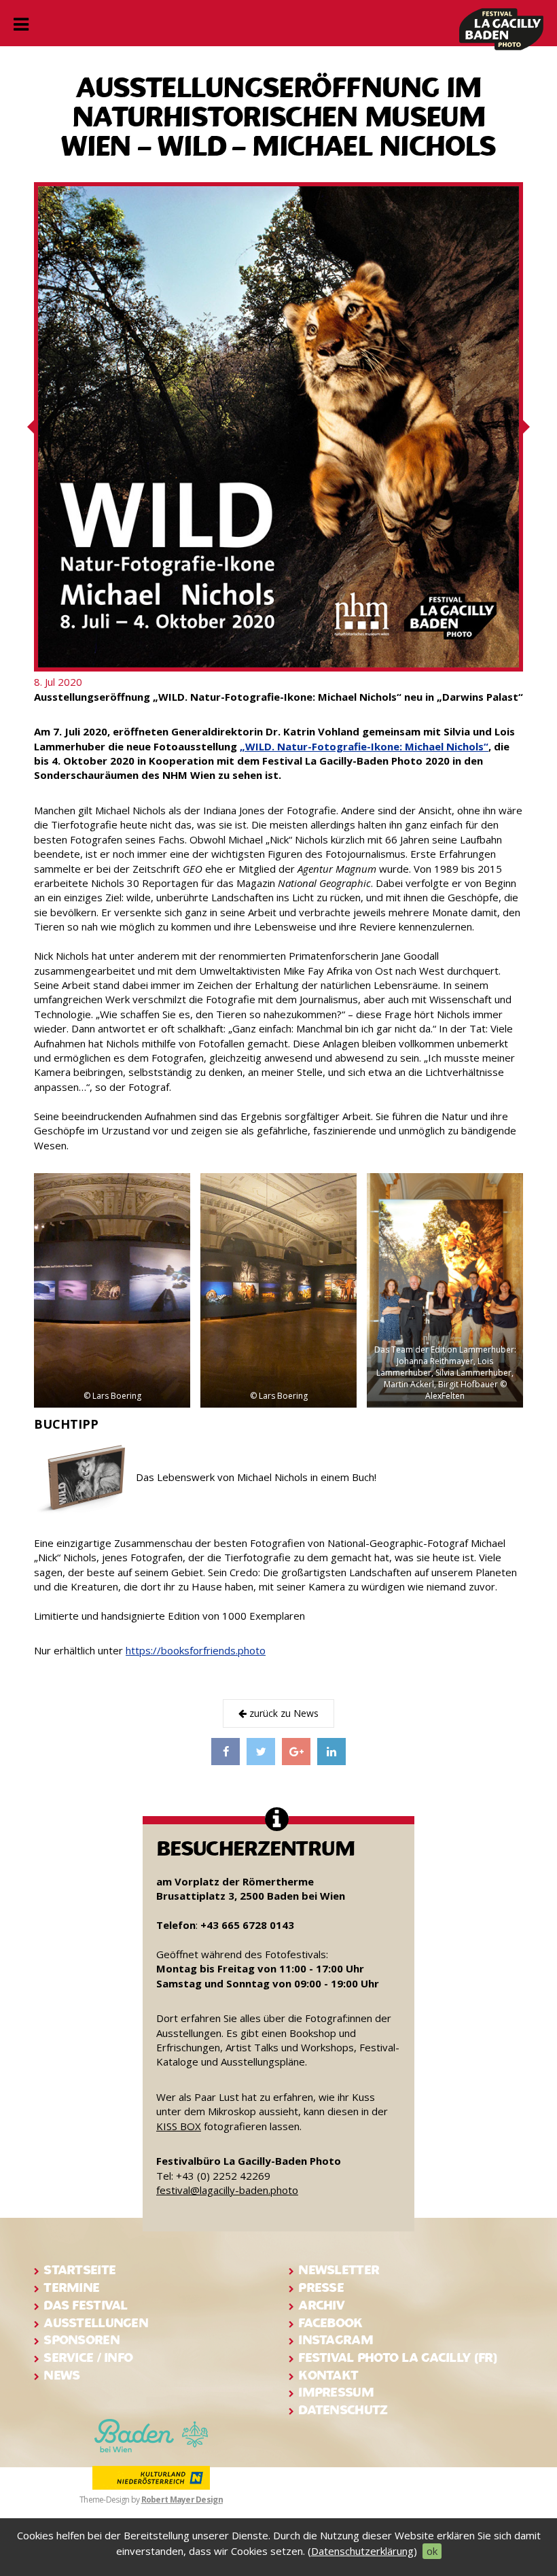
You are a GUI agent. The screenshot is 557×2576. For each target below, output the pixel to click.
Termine (71, 2287)
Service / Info (88, 2357)
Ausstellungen (96, 2323)
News (61, 2375)
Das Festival (85, 2305)
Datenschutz (343, 2410)
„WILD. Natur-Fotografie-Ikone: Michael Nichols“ (364, 746)
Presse (321, 2287)
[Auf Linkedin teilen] (331, 1752)
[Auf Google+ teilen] (296, 1752)
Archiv (321, 2305)
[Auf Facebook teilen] (226, 1752)
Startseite (79, 2270)
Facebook (330, 2323)
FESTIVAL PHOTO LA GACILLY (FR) (397, 2357)
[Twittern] (261, 1752)
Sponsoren (82, 2340)
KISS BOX (179, 2126)
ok (432, 2551)
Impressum (336, 2392)
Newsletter (339, 2270)
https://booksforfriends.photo (196, 1650)
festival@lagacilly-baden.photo (227, 2190)
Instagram (336, 2340)
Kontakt (328, 2375)
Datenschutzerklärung (362, 2551)
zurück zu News (283, 1713)
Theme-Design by (151, 2500)
